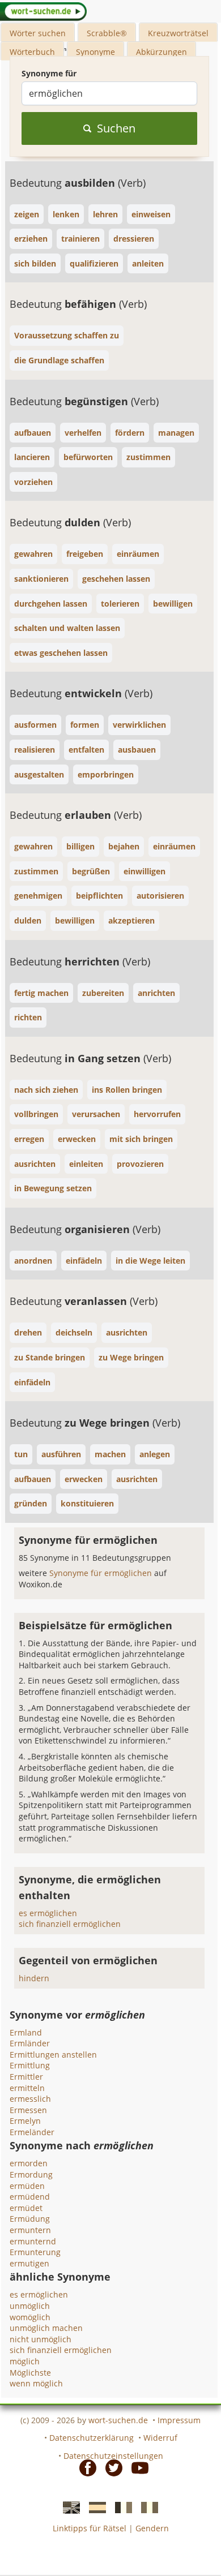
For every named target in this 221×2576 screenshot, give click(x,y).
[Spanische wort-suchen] (94, 2507)
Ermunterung (35, 2252)
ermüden (27, 2186)
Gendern (152, 2528)
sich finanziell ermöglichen (70, 1924)
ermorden (29, 2163)
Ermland (26, 2032)
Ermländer (30, 2043)
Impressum (179, 2420)
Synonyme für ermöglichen (102, 1573)
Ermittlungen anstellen (53, 2055)
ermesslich (30, 2099)
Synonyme (95, 52)
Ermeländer (32, 2132)
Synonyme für (49, 73)
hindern (34, 1978)
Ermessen (28, 2110)
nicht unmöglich (41, 2339)
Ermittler (26, 2077)
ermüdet (26, 2208)
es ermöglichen (48, 1913)
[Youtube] (137, 2467)
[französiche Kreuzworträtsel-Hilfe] (120, 2507)
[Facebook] (84, 2467)
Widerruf (160, 2438)
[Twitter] (110, 2467)
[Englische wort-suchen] (68, 2507)
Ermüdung (30, 2219)
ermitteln (27, 2088)
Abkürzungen (161, 52)
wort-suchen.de (118, 2420)
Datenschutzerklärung (92, 2438)
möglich (25, 2361)
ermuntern (30, 2230)
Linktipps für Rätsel (90, 2528)
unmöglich (30, 2306)
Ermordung (31, 2174)
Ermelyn (25, 2121)
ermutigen (29, 2263)
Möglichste (30, 2373)
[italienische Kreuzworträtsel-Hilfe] (146, 2507)
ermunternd (33, 2241)
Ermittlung (30, 2065)
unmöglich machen (46, 2328)
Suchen (116, 128)
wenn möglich (36, 2383)
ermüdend (30, 2197)
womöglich (30, 2317)
